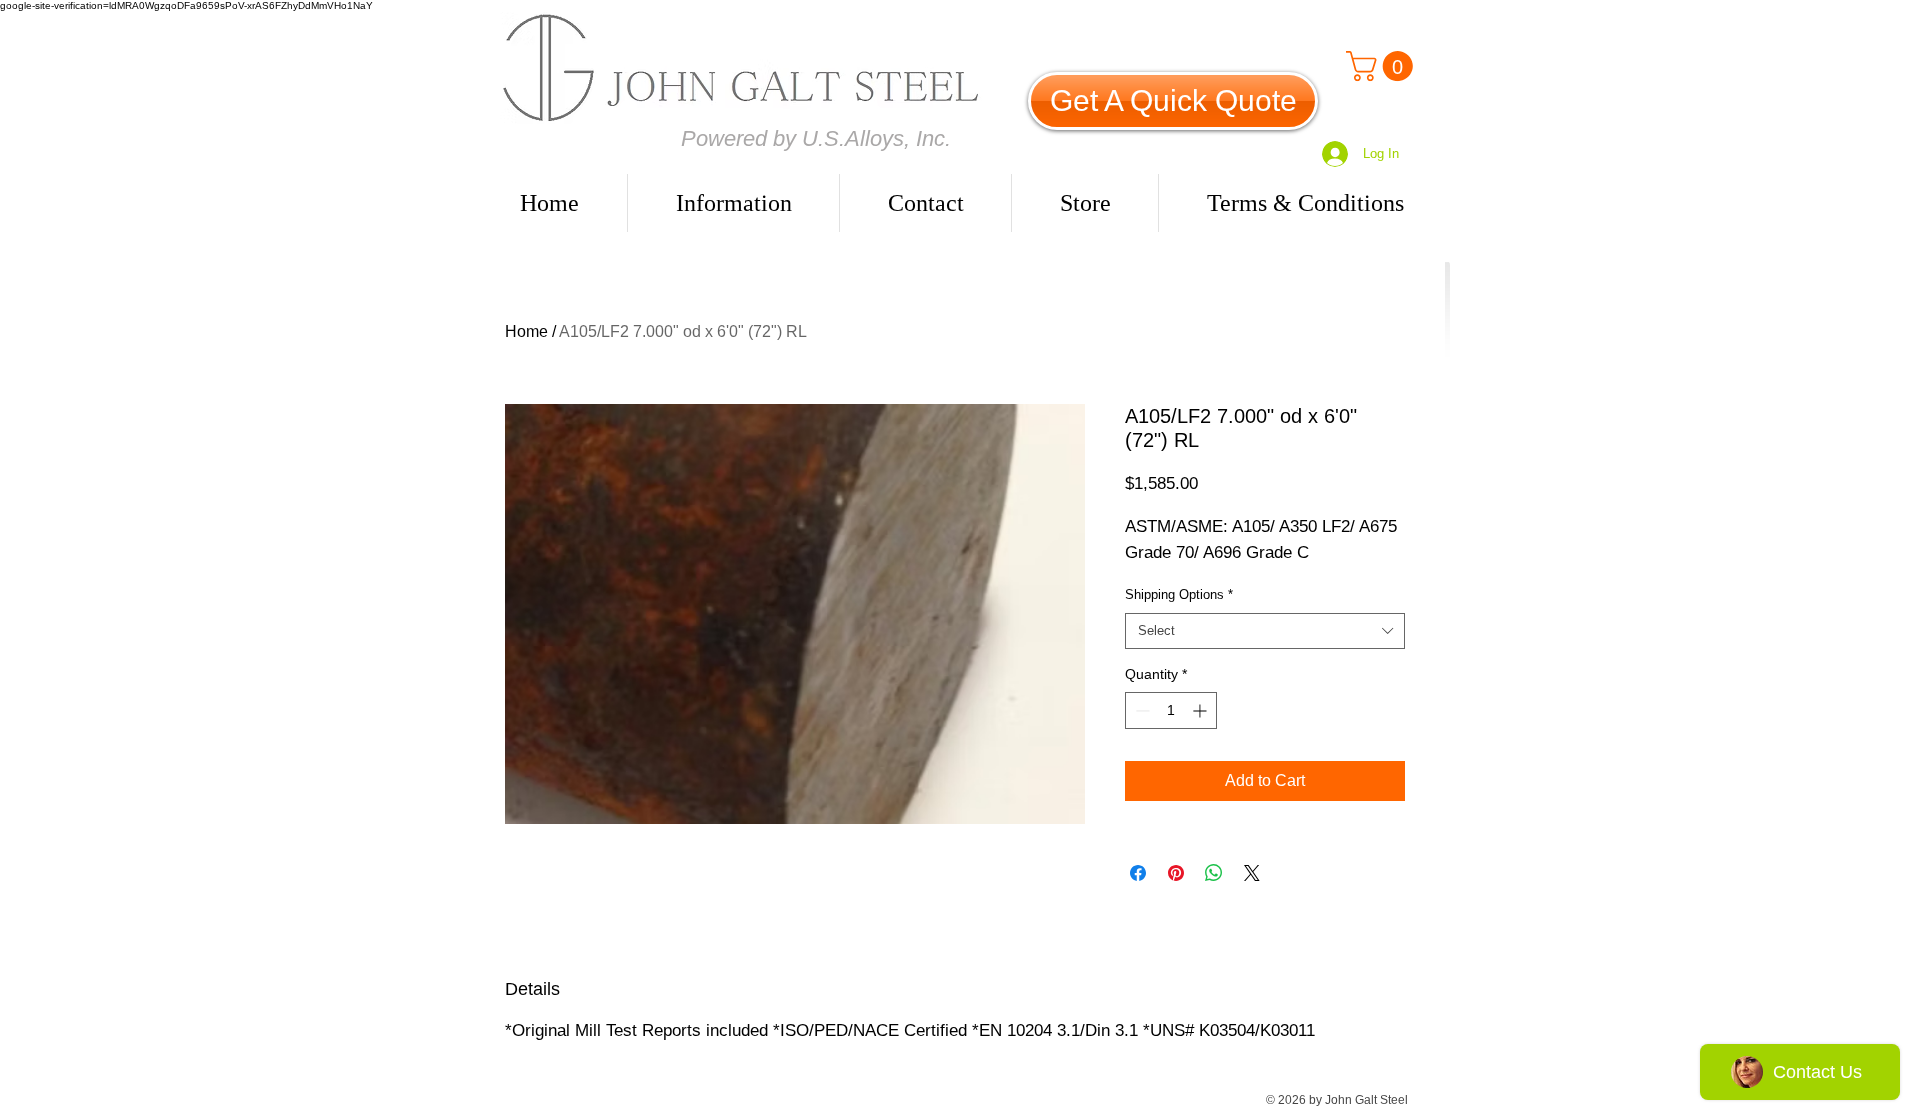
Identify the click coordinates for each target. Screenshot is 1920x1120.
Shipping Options (1179, 594)
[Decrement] (1140, 710)
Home (526, 331)
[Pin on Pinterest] (1176, 873)
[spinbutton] (1171, 710)
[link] (1383, 66)
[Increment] (1201, 710)
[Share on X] (1252, 873)
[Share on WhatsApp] (1214, 873)
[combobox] (1265, 631)
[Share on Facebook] (1138, 873)
